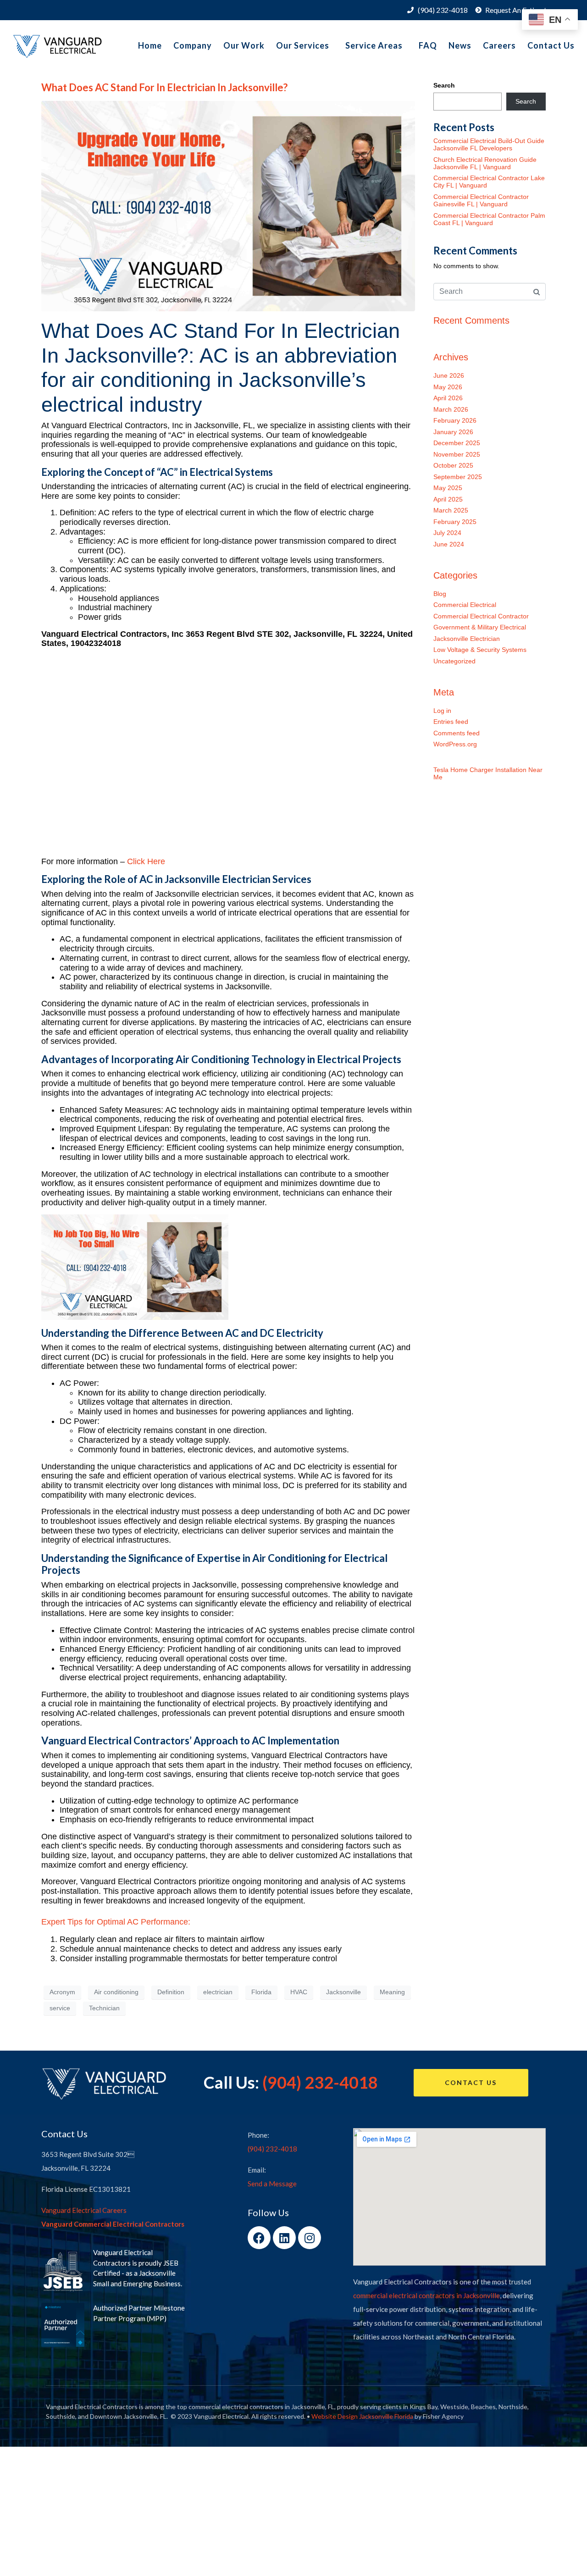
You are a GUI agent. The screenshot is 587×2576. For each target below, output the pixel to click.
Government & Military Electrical (480, 627)
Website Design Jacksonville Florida (362, 2416)
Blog (440, 594)
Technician (104, 2008)
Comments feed (457, 733)
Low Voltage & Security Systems (480, 650)
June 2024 (449, 544)
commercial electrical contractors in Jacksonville (426, 2295)
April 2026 (448, 398)
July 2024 (447, 533)
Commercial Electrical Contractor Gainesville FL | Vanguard (481, 200)
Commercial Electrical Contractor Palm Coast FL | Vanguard (489, 219)
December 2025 (457, 443)
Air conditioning (116, 1992)
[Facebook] (259, 2238)
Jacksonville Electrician (467, 639)
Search (444, 85)
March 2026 (451, 409)
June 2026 (449, 375)
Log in (442, 711)
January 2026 (453, 432)
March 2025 (451, 510)
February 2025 (455, 522)
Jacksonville (343, 1992)
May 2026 (448, 387)
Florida (261, 1992)
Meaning (392, 1992)
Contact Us (551, 45)
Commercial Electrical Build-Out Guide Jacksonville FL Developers (489, 144)
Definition (171, 1992)
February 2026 (455, 420)
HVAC (299, 1992)
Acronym (62, 1992)
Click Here (146, 861)
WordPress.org (455, 744)
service (60, 2008)
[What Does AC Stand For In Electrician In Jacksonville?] (228, 205)
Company (193, 45)
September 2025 (458, 477)
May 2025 (448, 488)
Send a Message (272, 2184)
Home (150, 45)
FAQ (428, 45)
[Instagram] (310, 2238)
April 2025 (448, 499)
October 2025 (453, 465)
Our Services (303, 45)
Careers (499, 45)
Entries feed (451, 722)
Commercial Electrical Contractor (481, 616)
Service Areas (374, 45)
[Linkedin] (284, 2238)
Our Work (244, 45)
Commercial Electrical (465, 605)
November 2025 (457, 454)
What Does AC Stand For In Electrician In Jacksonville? (164, 87)
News (460, 45)
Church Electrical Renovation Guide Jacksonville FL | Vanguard (485, 163)
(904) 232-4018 (320, 2082)
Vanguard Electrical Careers (84, 2210)
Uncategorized (454, 661)
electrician (218, 1992)
